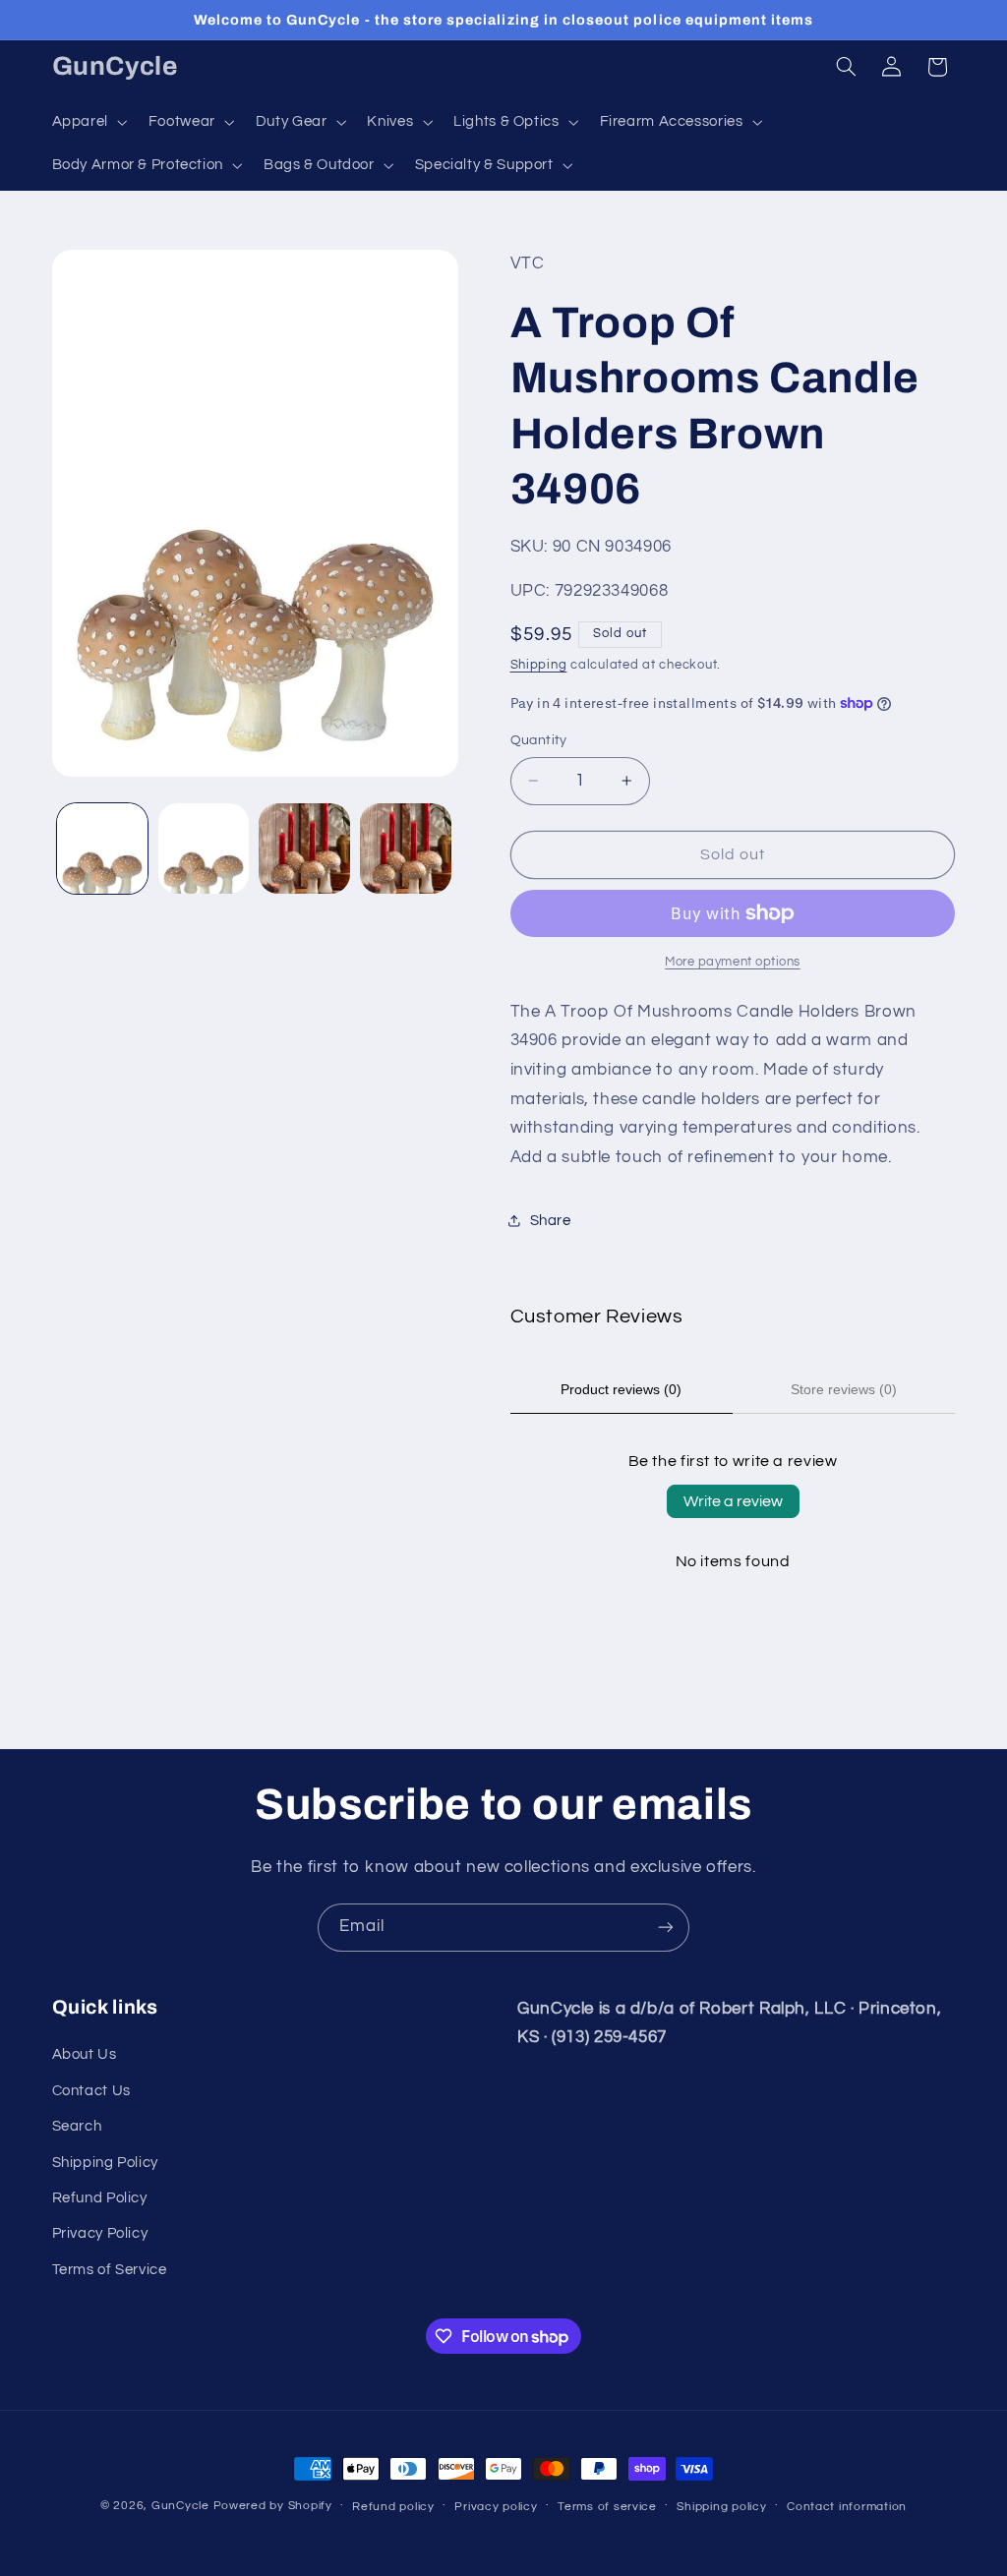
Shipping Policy (105, 2163)
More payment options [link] (733, 962)
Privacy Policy (100, 2233)
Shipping (539, 665)
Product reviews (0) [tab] (621, 1389)
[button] (88, 122)
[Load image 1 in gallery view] (102, 849)
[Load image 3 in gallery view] (304, 849)
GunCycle (180, 2506)
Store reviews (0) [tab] (844, 1389)
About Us (85, 2054)
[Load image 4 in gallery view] (405, 849)
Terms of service (607, 2507)
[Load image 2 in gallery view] (204, 849)
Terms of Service (110, 2270)
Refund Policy (100, 2198)
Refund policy (393, 2507)
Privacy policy (496, 2507)
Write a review (733, 1501)
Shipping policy (721, 2507)
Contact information (847, 2507)
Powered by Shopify (273, 2506)
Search (77, 2126)
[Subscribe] (666, 1928)
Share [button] (551, 1221)
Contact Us (91, 2091)
